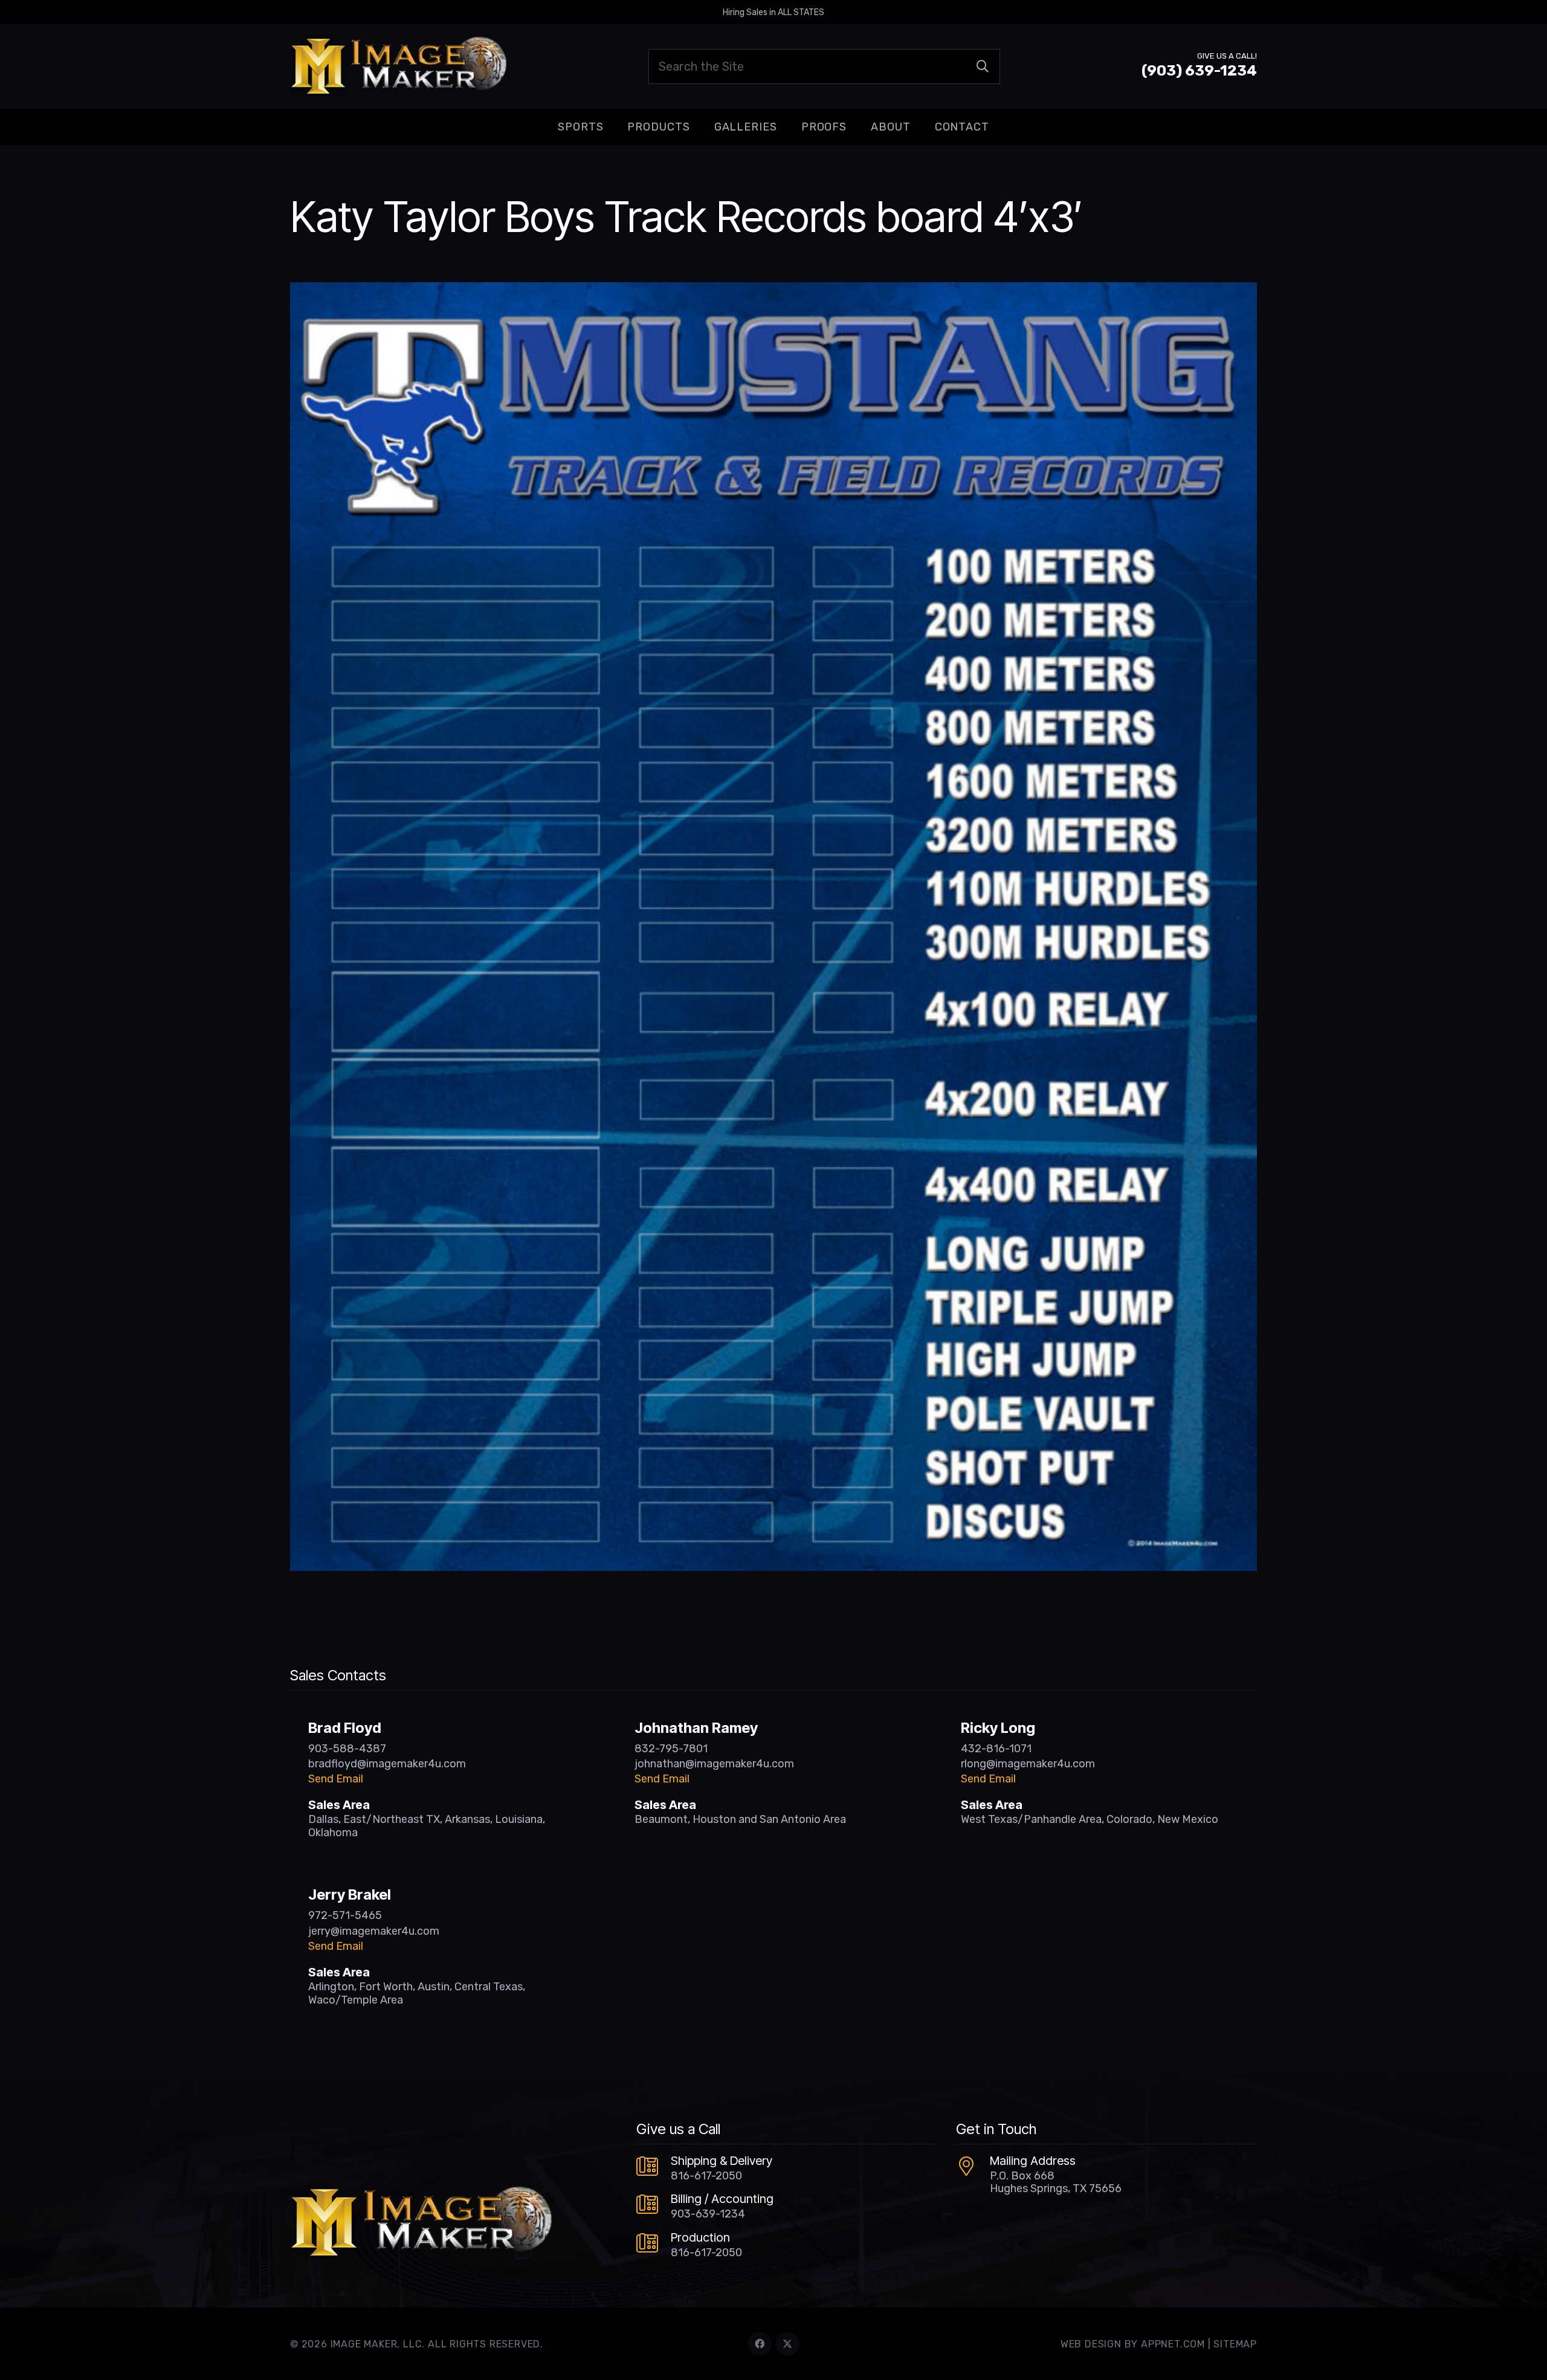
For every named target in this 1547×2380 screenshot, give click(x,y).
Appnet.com (1173, 2344)
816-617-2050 (706, 2176)
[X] (787, 2344)
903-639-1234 (708, 2214)
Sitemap (1235, 2344)
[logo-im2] (399, 66)
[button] (613, 127)
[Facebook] (760, 2344)
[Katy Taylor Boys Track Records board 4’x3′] (773, 291)
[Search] (983, 66)
